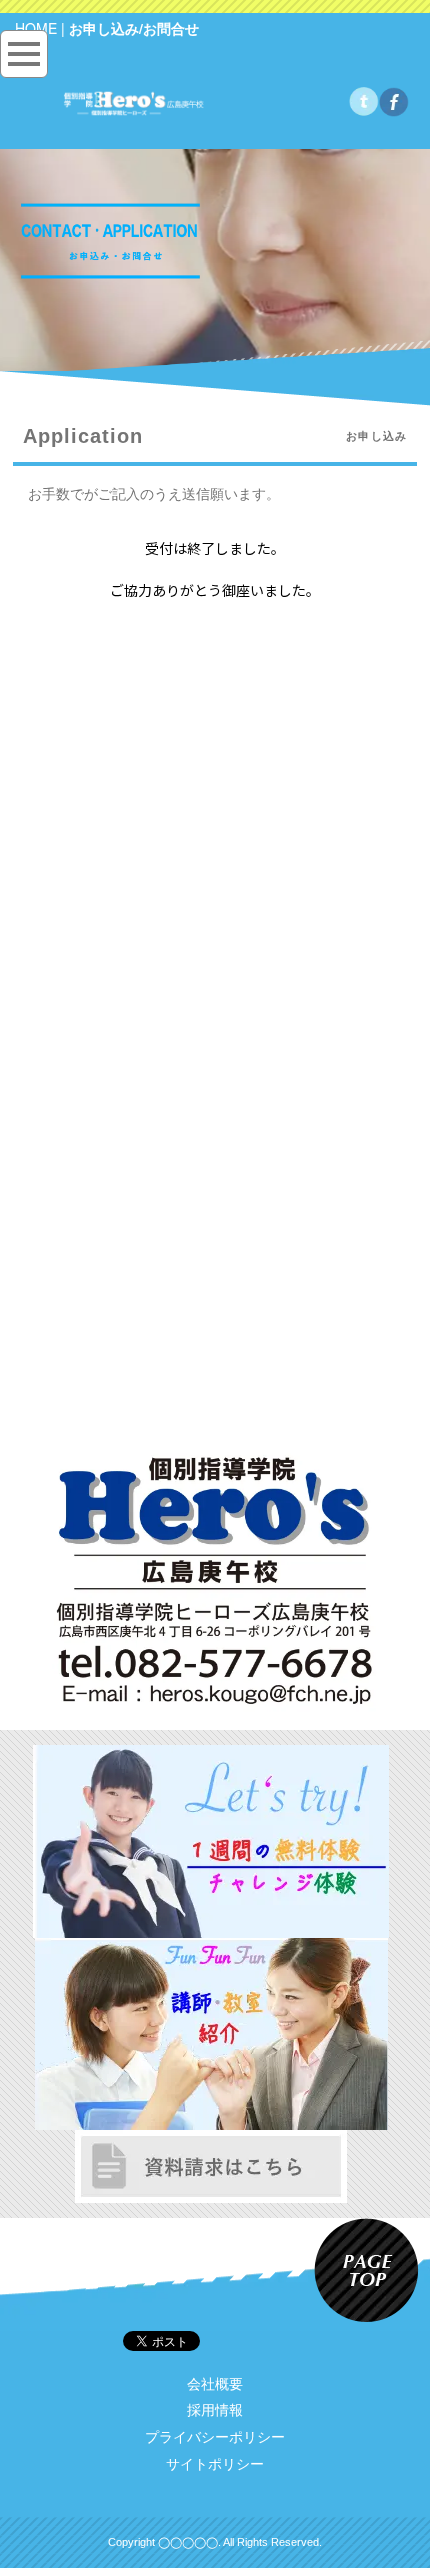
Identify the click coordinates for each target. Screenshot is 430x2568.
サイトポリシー (215, 2464)
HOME (36, 28)
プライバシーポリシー (215, 2437)
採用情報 (215, 2410)
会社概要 (215, 2384)
